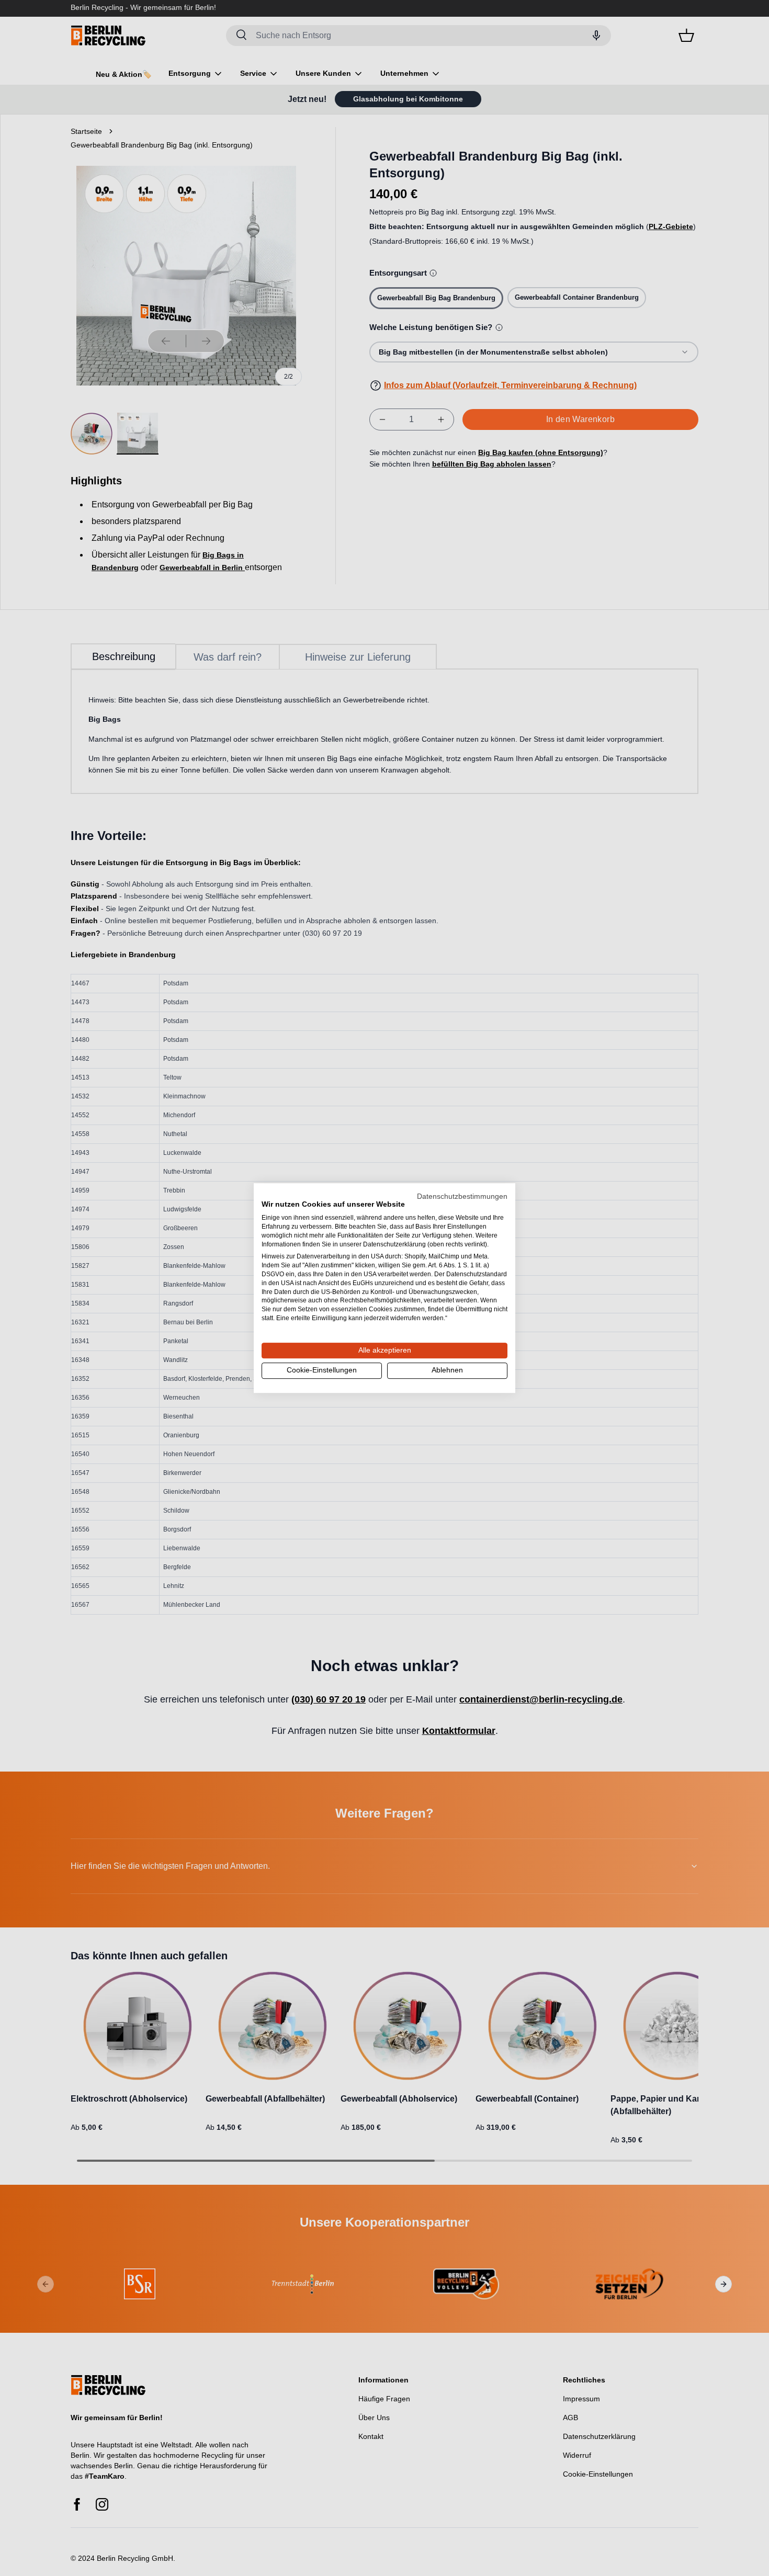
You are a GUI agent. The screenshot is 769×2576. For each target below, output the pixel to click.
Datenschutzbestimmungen (462, 1196)
